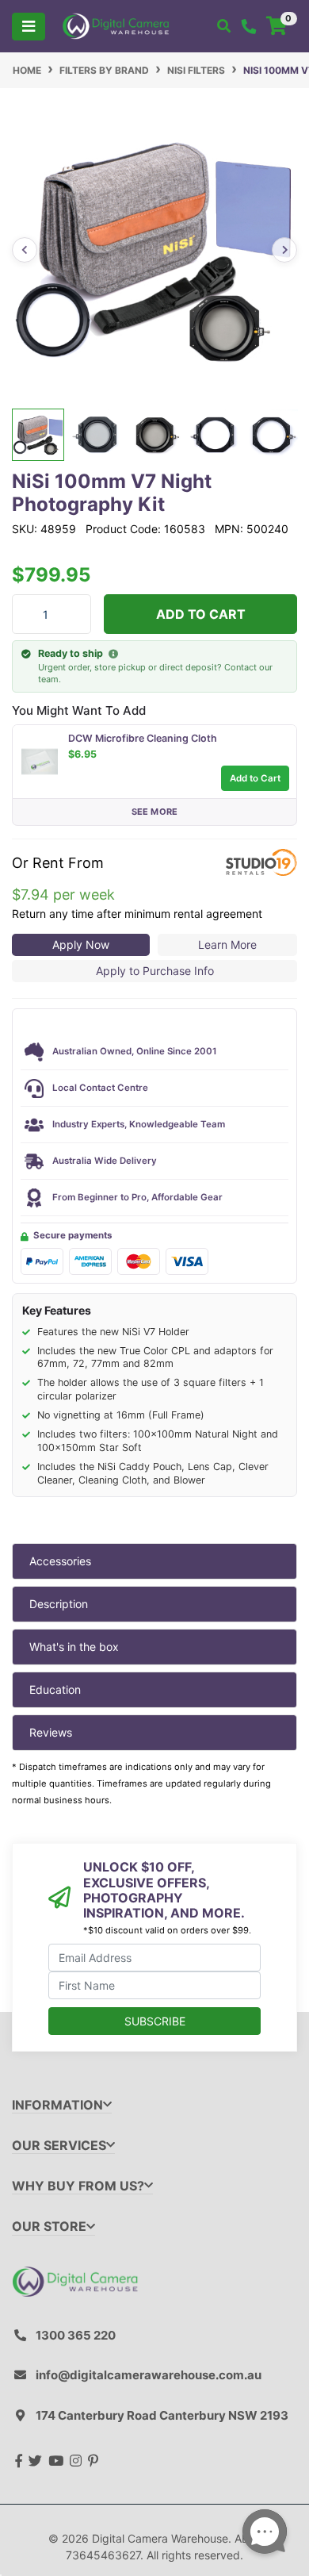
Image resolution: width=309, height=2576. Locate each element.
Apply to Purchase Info (155, 971)
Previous (25, 250)
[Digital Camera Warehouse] (116, 25)
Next (284, 250)
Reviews (51, 1732)
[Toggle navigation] (29, 27)
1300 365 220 (76, 2335)
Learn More (227, 944)
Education (55, 1689)
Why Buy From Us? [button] (78, 2186)
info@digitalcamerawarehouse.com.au (149, 2375)
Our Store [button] (49, 2227)
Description (59, 1604)
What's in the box (74, 1647)
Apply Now (81, 944)
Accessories (60, 1561)
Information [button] (57, 2105)
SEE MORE (155, 812)
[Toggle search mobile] (224, 26)
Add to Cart (201, 614)
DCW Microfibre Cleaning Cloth (143, 738)
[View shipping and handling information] (113, 655)
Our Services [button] (59, 2146)
